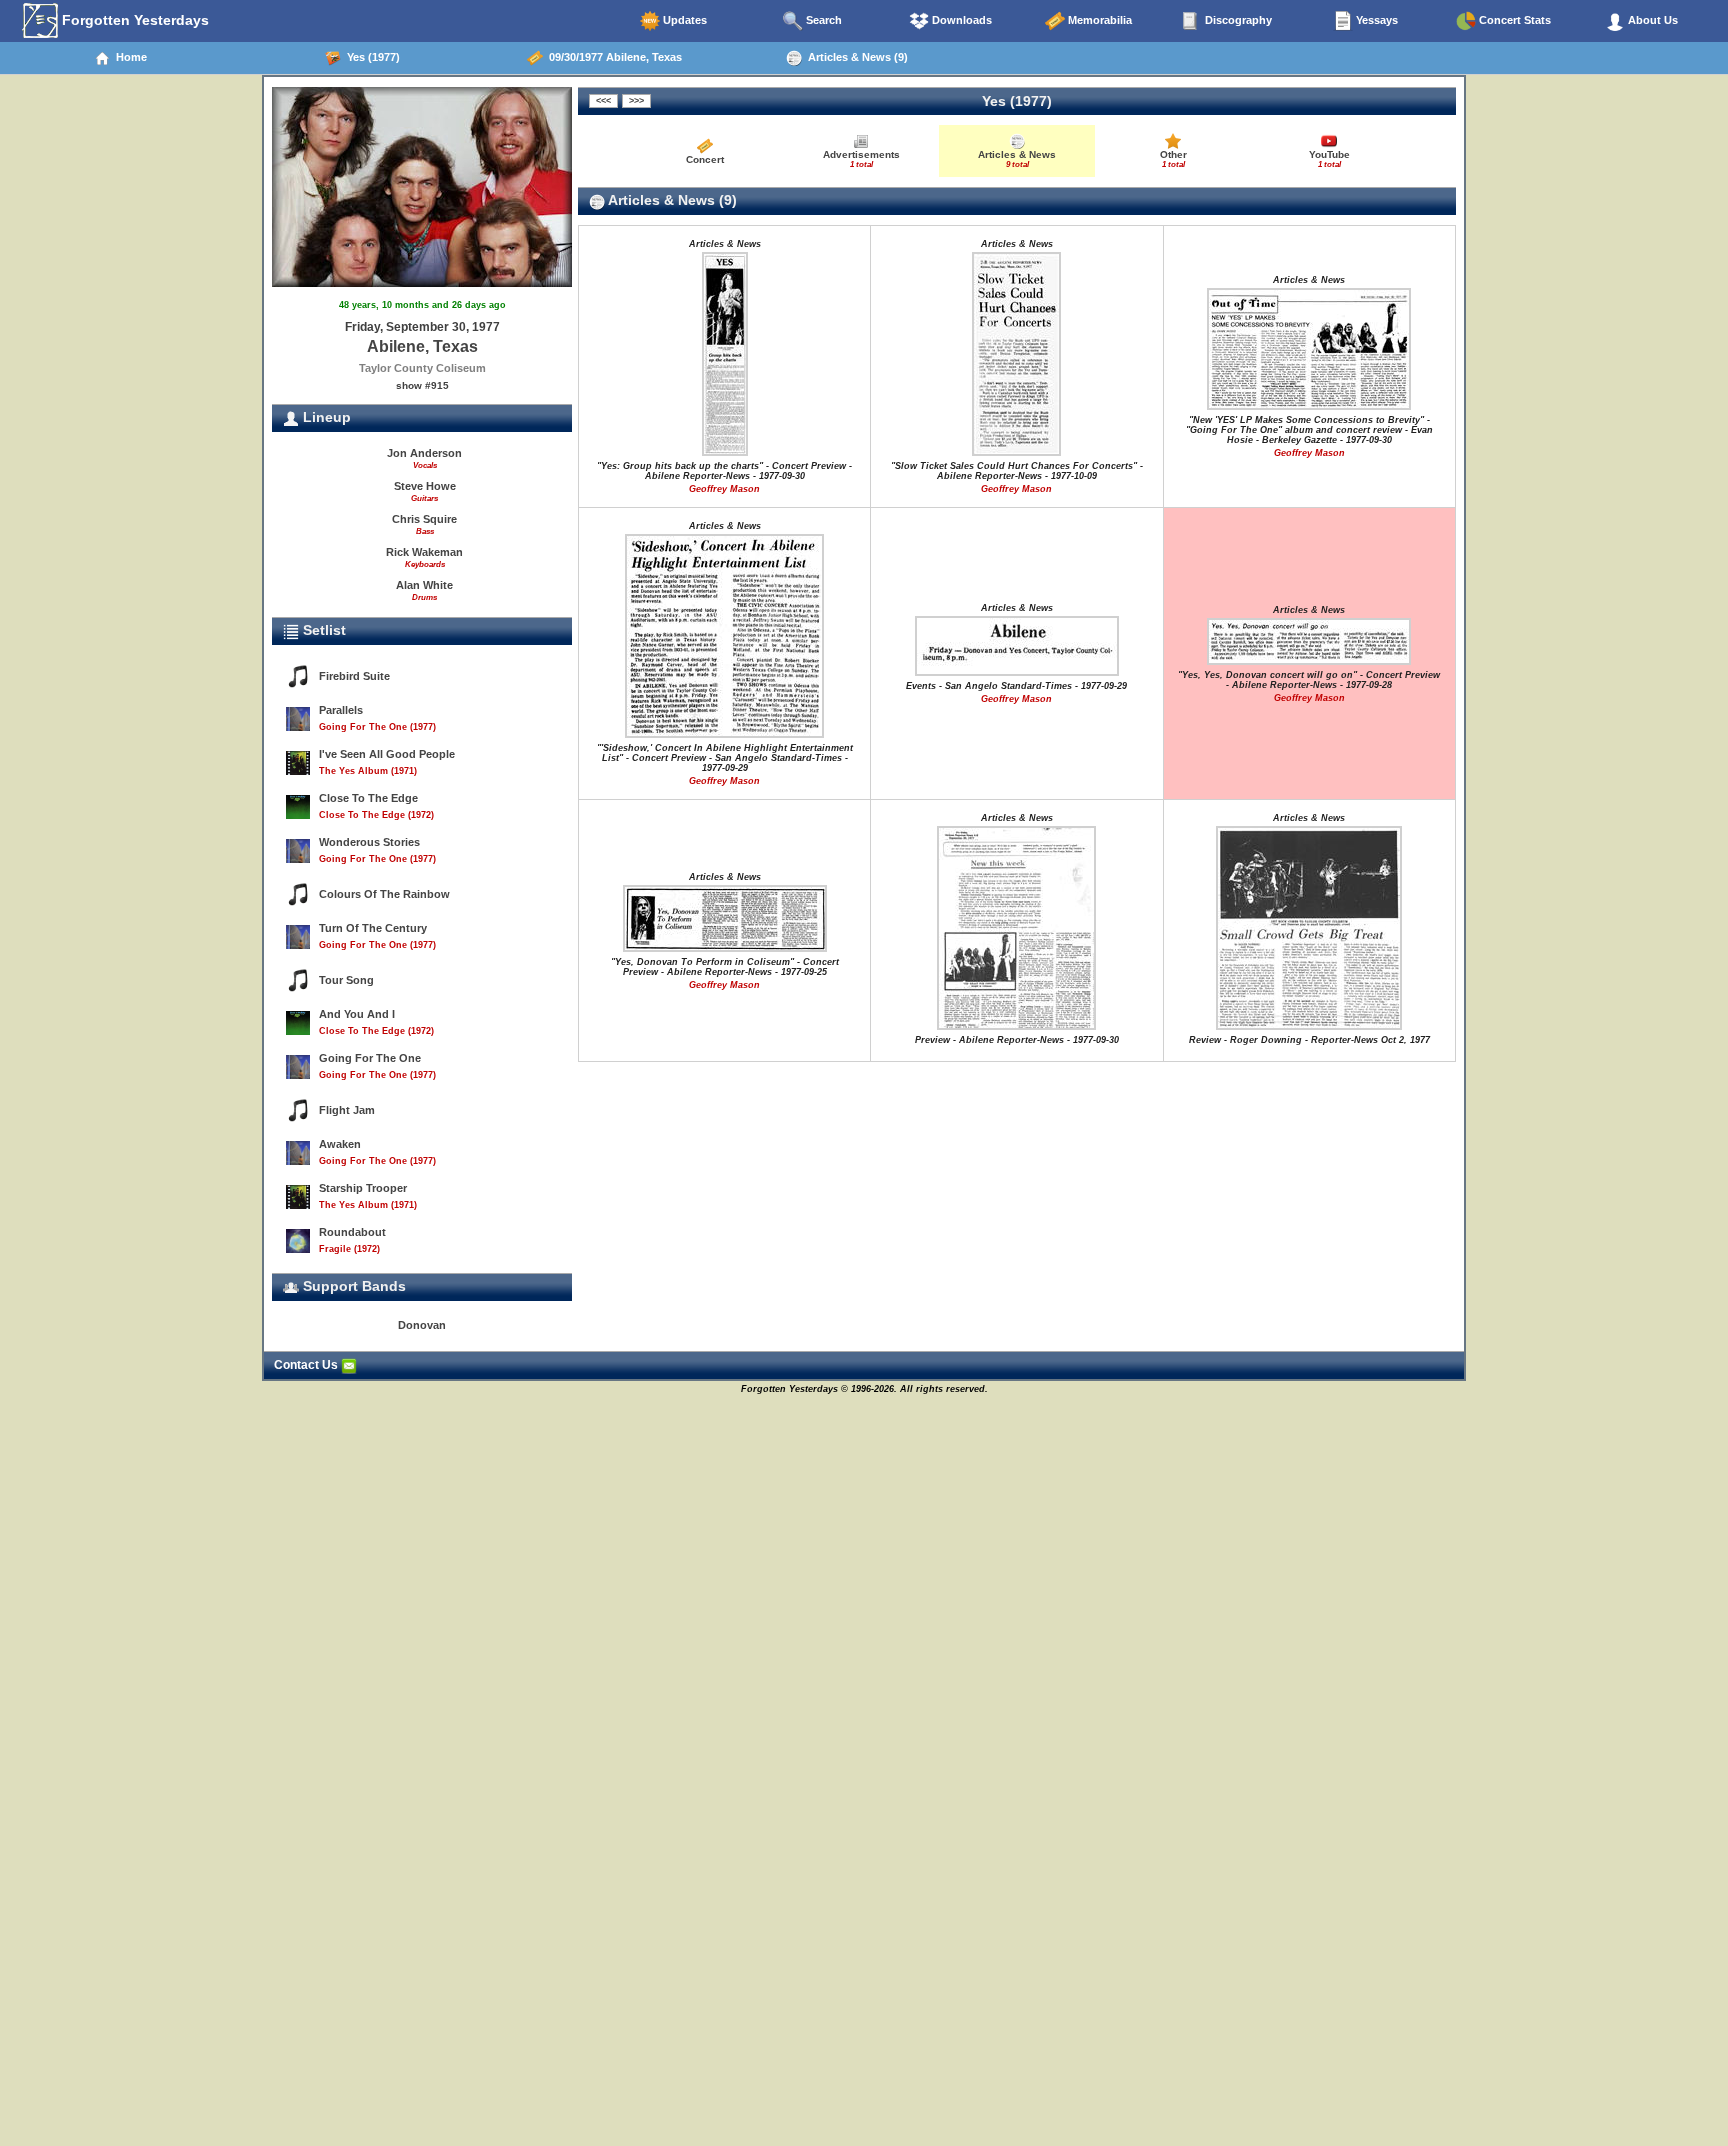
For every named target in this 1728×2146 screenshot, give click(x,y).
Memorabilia (1098, 20)
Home (128, 57)
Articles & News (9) (855, 57)
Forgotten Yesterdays (133, 20)
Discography (1237, 20)
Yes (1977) (370, 57)
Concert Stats (1513, 20)
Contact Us (307, 1365)
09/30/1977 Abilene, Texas (612, 57)
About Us (1651, 20)
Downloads (960, 20)
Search (822, 20)
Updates (683, 20)
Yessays (1375, 20)
